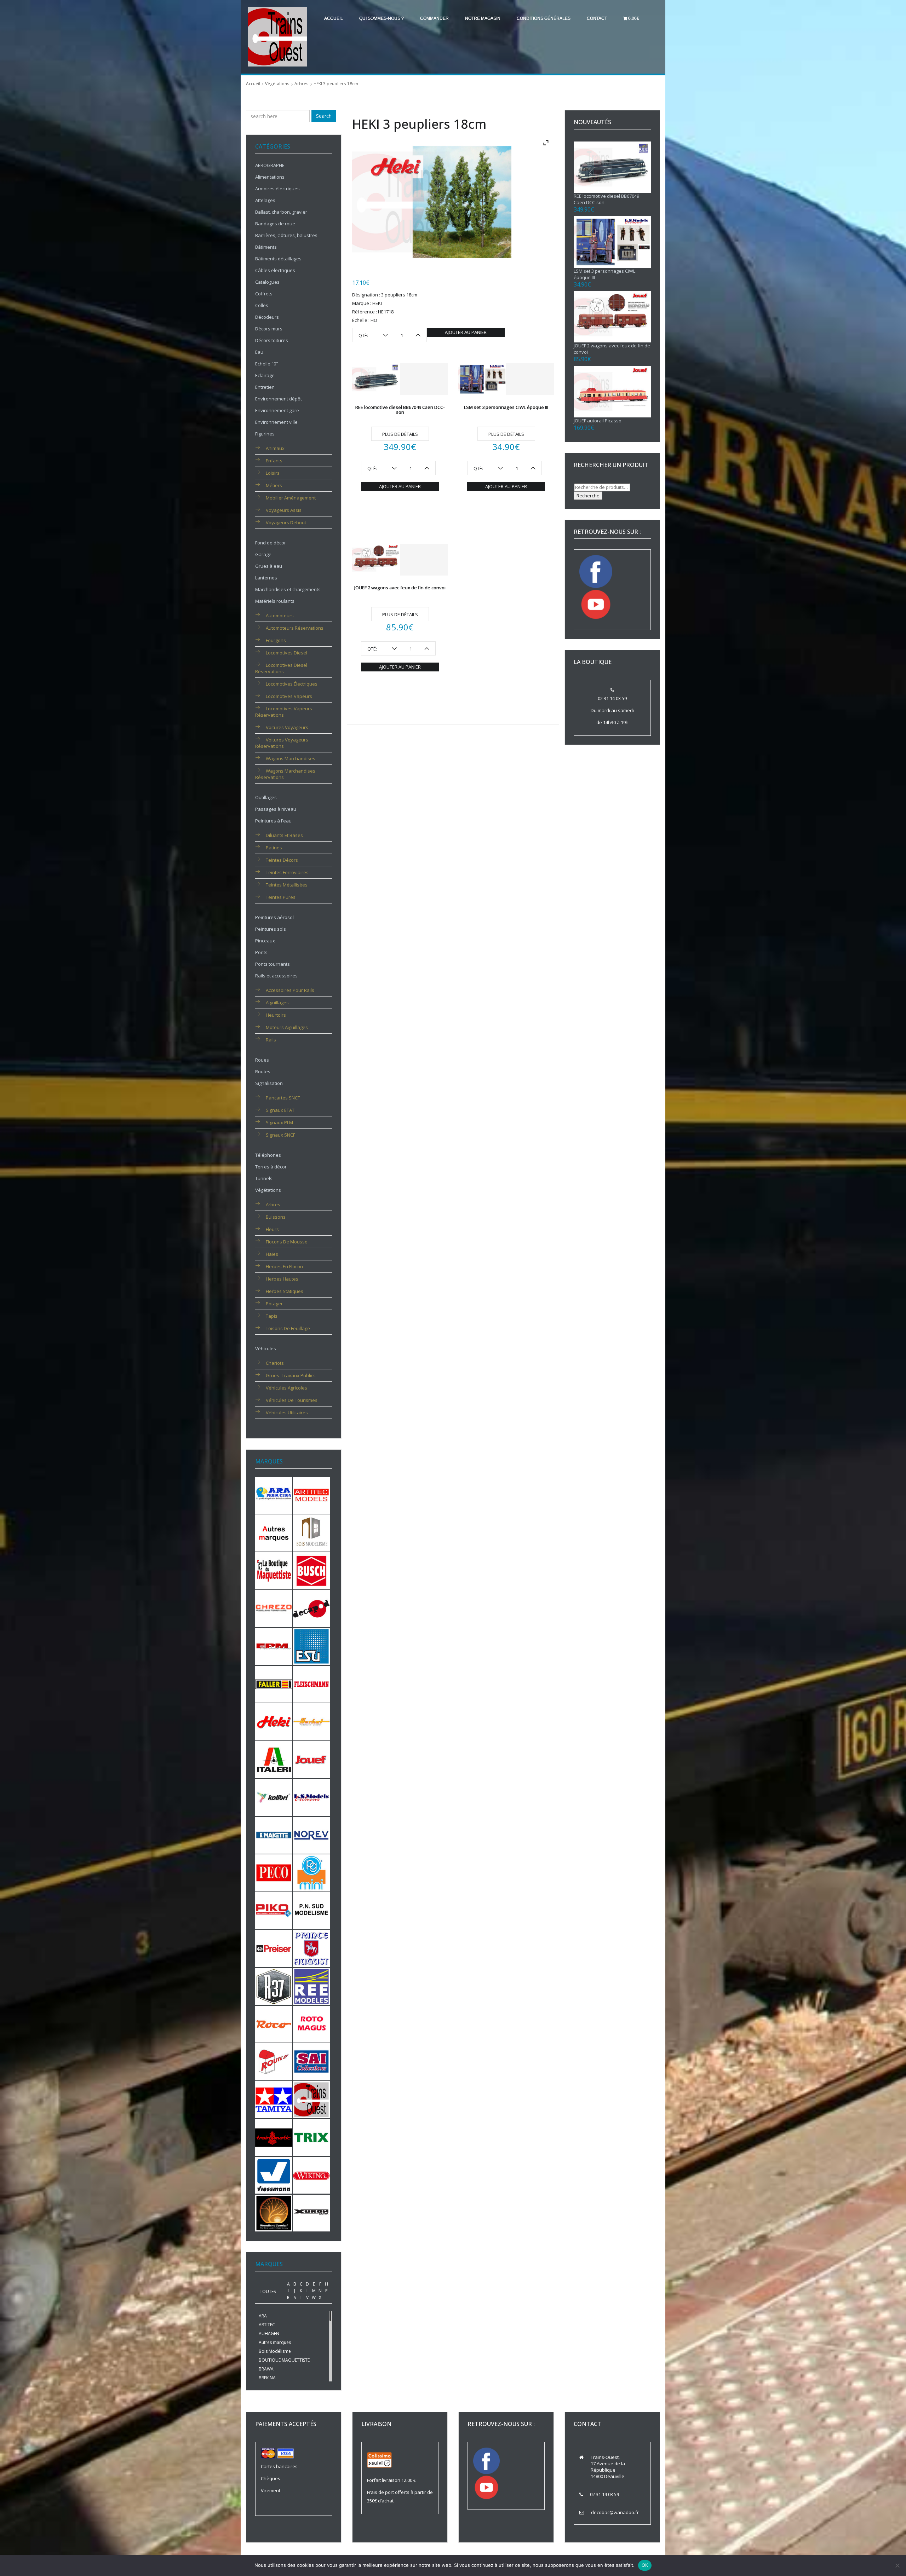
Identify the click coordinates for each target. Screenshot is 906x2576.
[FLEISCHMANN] (312, 1683)
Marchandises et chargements (288, 589)
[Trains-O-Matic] (274, 2137)
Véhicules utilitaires (287, 1413)
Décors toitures (272, 340)
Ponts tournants (273, 964)
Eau (259, 352)
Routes (263, 1072)
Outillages (266, 797)
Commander (434, 18)
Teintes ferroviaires (287, 872)
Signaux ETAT (280, 1110)
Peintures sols (271, 929)
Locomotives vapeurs (289, 696)
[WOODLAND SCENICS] (274, 2212)
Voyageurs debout (286, 522)
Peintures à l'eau (273, 821)
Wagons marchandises (291, 758)
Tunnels (264, 1178)
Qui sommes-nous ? (382, 18)
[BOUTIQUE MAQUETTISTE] (274, 1570)
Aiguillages (277, 1003)
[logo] (277, 36)
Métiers (274, 485)
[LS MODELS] (312, 1797)
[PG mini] (312, 1872)
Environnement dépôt (279, 399)
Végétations (277, 84)
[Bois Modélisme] (312, 1532)
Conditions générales (544, 18)
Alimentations (270, 177)
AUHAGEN (269, 2334)
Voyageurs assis (284, 510)
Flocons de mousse (287, 1242)
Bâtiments (266, 247)
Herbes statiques (285, 1291)
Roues (262, 1060)
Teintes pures (281, 897)
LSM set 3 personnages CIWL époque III (506, 407)
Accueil (334, 18)
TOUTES (268, 2291)
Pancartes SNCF (283, 1098)
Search (324, 116)
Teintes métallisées (287, 885)
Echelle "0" (267, 364)
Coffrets (264, 294)
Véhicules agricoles (286, 1388)
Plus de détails (400, 434)
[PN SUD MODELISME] (312, 1910)
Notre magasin (483, 18)
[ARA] (274, 1495)
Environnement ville (276, 422)
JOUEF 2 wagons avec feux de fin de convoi (400, 588)
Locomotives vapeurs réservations (284, 712)
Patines (274, 848)
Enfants (274, 461)
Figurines (265, 434)
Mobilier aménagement (291, 498)
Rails (271, 1040)
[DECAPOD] (312, 1608)
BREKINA (267, 2378)
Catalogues (267, 282)
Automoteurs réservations (295, 628)
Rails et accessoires (276, 976)
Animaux (275, 448)
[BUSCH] (312, 1570)
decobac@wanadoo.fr (615, 2512)
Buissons (276, 1217)
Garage (263, 554)
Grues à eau (269, 566)
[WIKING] (312, 2175)
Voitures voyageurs (287, 727)
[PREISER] (274, 1948)
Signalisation (269, 1083)
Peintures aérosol (274, 917)
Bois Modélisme (275, 2351)
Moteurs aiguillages (287, 1027)
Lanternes (266, 578)
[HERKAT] (312, 1721)
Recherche (588, 496)
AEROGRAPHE (270, 165)
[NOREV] (312, 1835)
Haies (272, 1254)
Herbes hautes (282, 1279)
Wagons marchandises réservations (285, 774)
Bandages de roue (275, 224)
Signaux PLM (279, 1122)
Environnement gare (277, 410)
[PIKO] (274, 1910)
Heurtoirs (276, 1015)
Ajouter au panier (466, 332)
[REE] (312, 1986)
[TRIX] (312, 2137)
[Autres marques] (274, 1532)
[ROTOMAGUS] (312, 2023)
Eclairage (265, 375)
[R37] (274, 1986)
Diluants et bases (284, 835)
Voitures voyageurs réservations (282, 743)
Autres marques (275, 2342)
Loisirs (273, 473)
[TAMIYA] (274, 2099)
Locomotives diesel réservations (281, 668)
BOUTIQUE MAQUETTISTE (284, 2360)
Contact (597, 18)
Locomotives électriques (292, 684)
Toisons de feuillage (288, 1328)
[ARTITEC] (312, 1495)
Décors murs (269, 329)
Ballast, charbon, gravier (281, 212)
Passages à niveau (276, 809)
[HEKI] (274, 1721)
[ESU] (312, 1646)
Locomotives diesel (286, 653)
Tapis (272, 1316)
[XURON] (312, 2212)
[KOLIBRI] (274, 1797)
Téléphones (268, 1155)
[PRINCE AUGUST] (312, 1948)
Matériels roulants (275, 601)
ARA (263, 2316)
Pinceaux (265, 941)
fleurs (272, 1229)
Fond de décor (271, 543)
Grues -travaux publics (291, 1375)
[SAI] (312, 2061)
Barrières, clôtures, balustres (286, 235)
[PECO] (274, 1872)
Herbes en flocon (284, 1266)
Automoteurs (280, 616)
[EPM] (274, 1646)
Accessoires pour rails (290, 990)
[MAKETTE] (274, 1835)
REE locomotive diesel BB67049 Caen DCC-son (400, 410)
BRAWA (266, 2369)
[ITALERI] (274, 1759)
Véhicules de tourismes (292, 1400)
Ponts (261, 952)
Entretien (265, 387)
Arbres (302, 84)
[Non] (897, 2565)
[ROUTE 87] (274, 2061)
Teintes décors (282, 860)
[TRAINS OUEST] (312, 2099)
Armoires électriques (277, 189)
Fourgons (276, 640)
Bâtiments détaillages (278, 259)
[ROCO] (274, 2023)
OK (645, 2565)
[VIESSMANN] (274, 2175)
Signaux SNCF (280, 1135)
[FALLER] (274, 1683)
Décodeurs (267, 317)
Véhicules (266, 1348)
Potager (274, 1304)
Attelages (265, 200)
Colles (262, 305)
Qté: (363, 335)
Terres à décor (271, 1167)
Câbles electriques (275, 270)
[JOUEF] (312, 1759)
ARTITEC (267, 2325)
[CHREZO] (274, 1608)
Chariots (275, 1363)
